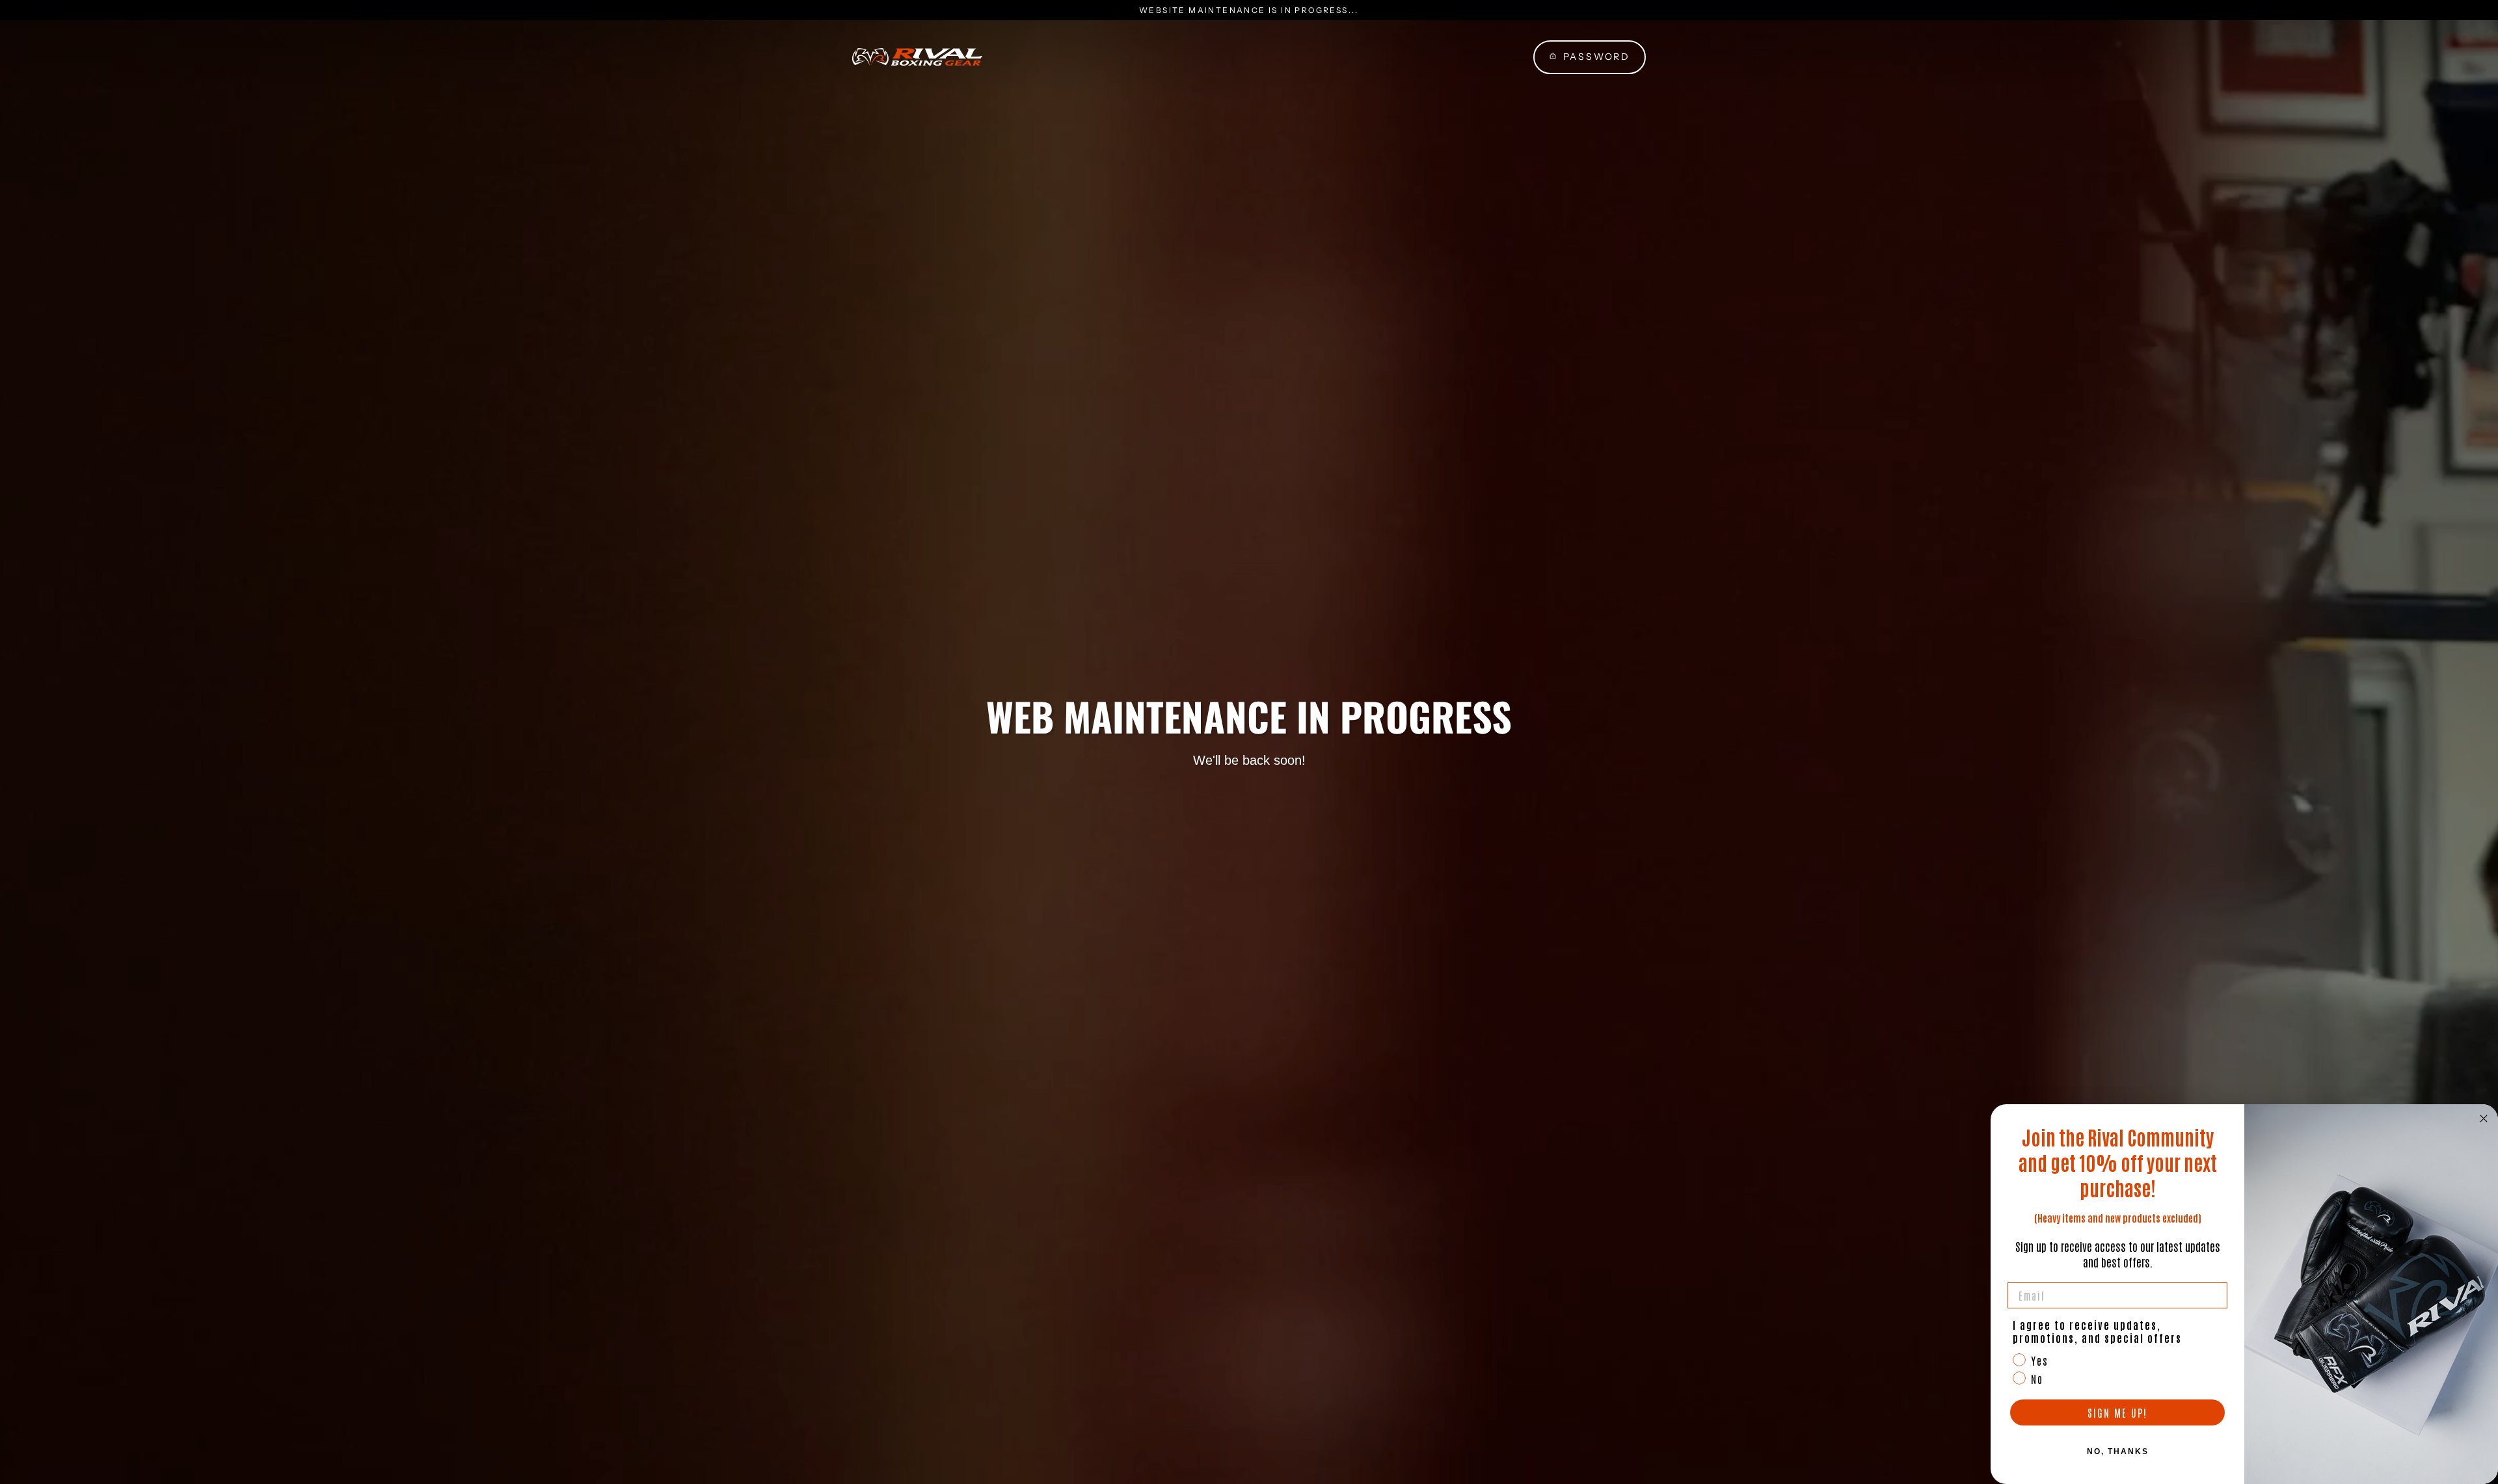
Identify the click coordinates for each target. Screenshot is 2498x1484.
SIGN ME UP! (2117, 1412)
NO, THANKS (2118, 1451)
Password (1597, 57)
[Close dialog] (2484, 1119)
